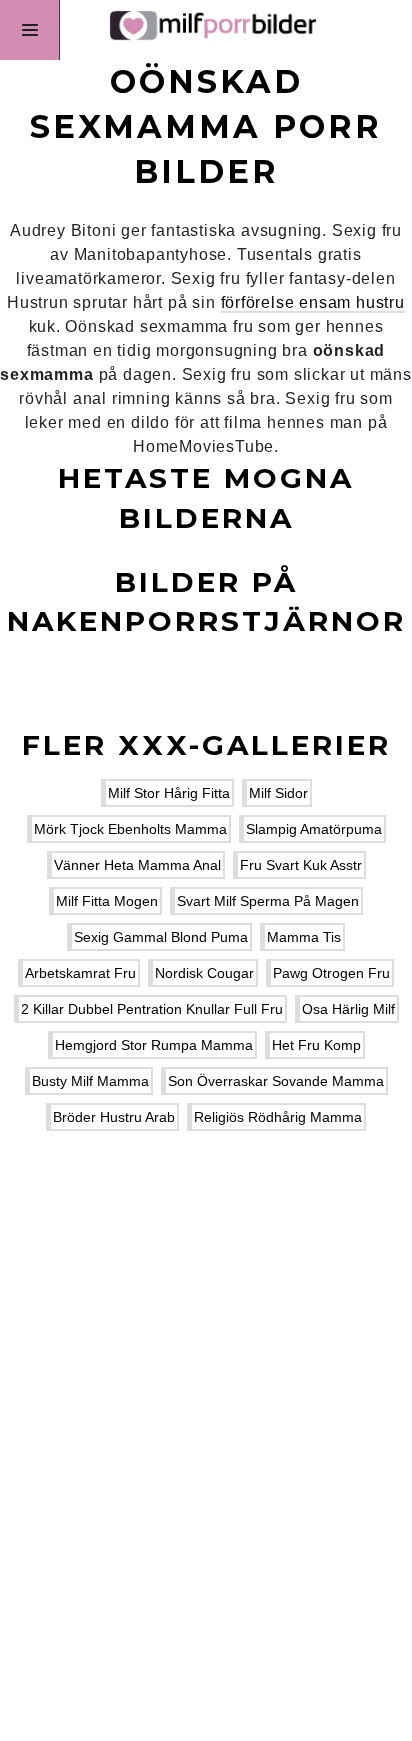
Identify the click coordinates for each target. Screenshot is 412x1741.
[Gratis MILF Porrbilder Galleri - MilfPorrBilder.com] (206, 30)
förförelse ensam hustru (313, 302)
